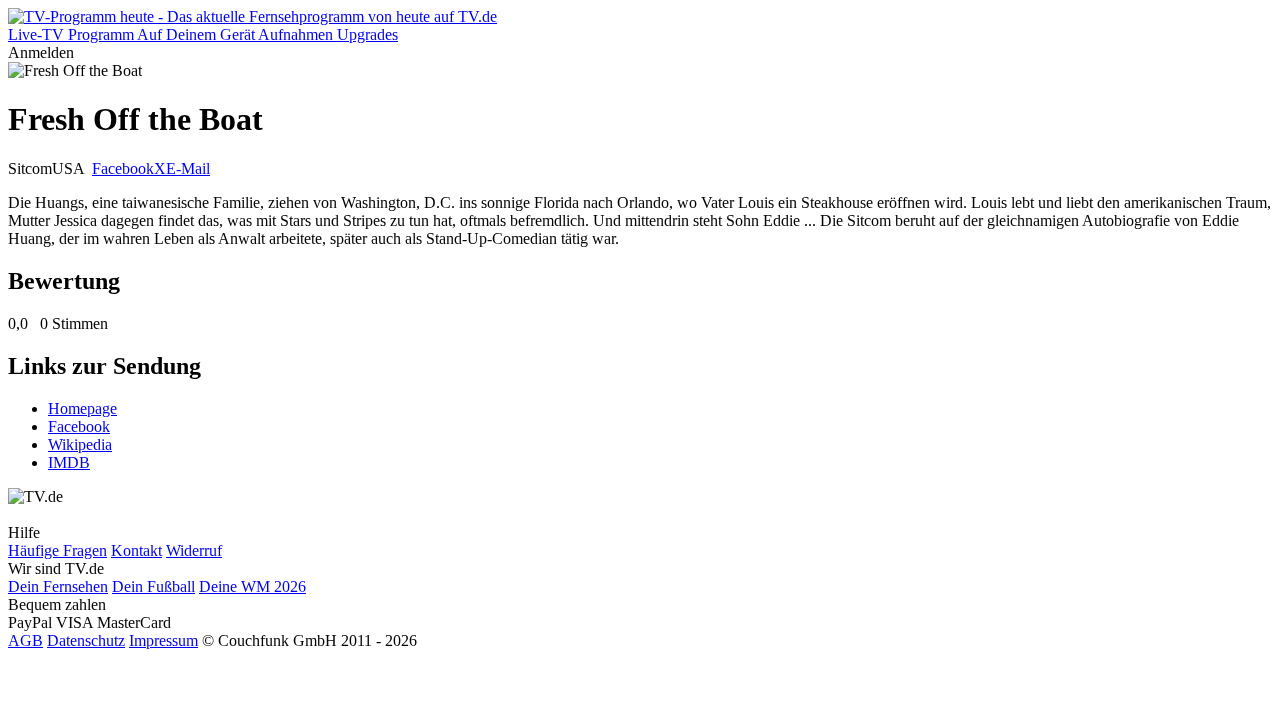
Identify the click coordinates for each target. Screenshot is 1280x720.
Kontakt (136, 550)
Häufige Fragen (57, 550)
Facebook (123, 168)
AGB (25, 640)
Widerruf (194, 550)
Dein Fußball (153, 586)
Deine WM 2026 (252, 586)
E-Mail (188, 168)
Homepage (82, 408)
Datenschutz (86, 640)
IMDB (69, 462)
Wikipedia (80, 444)
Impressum (163, 640)
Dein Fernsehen (58, 586)
